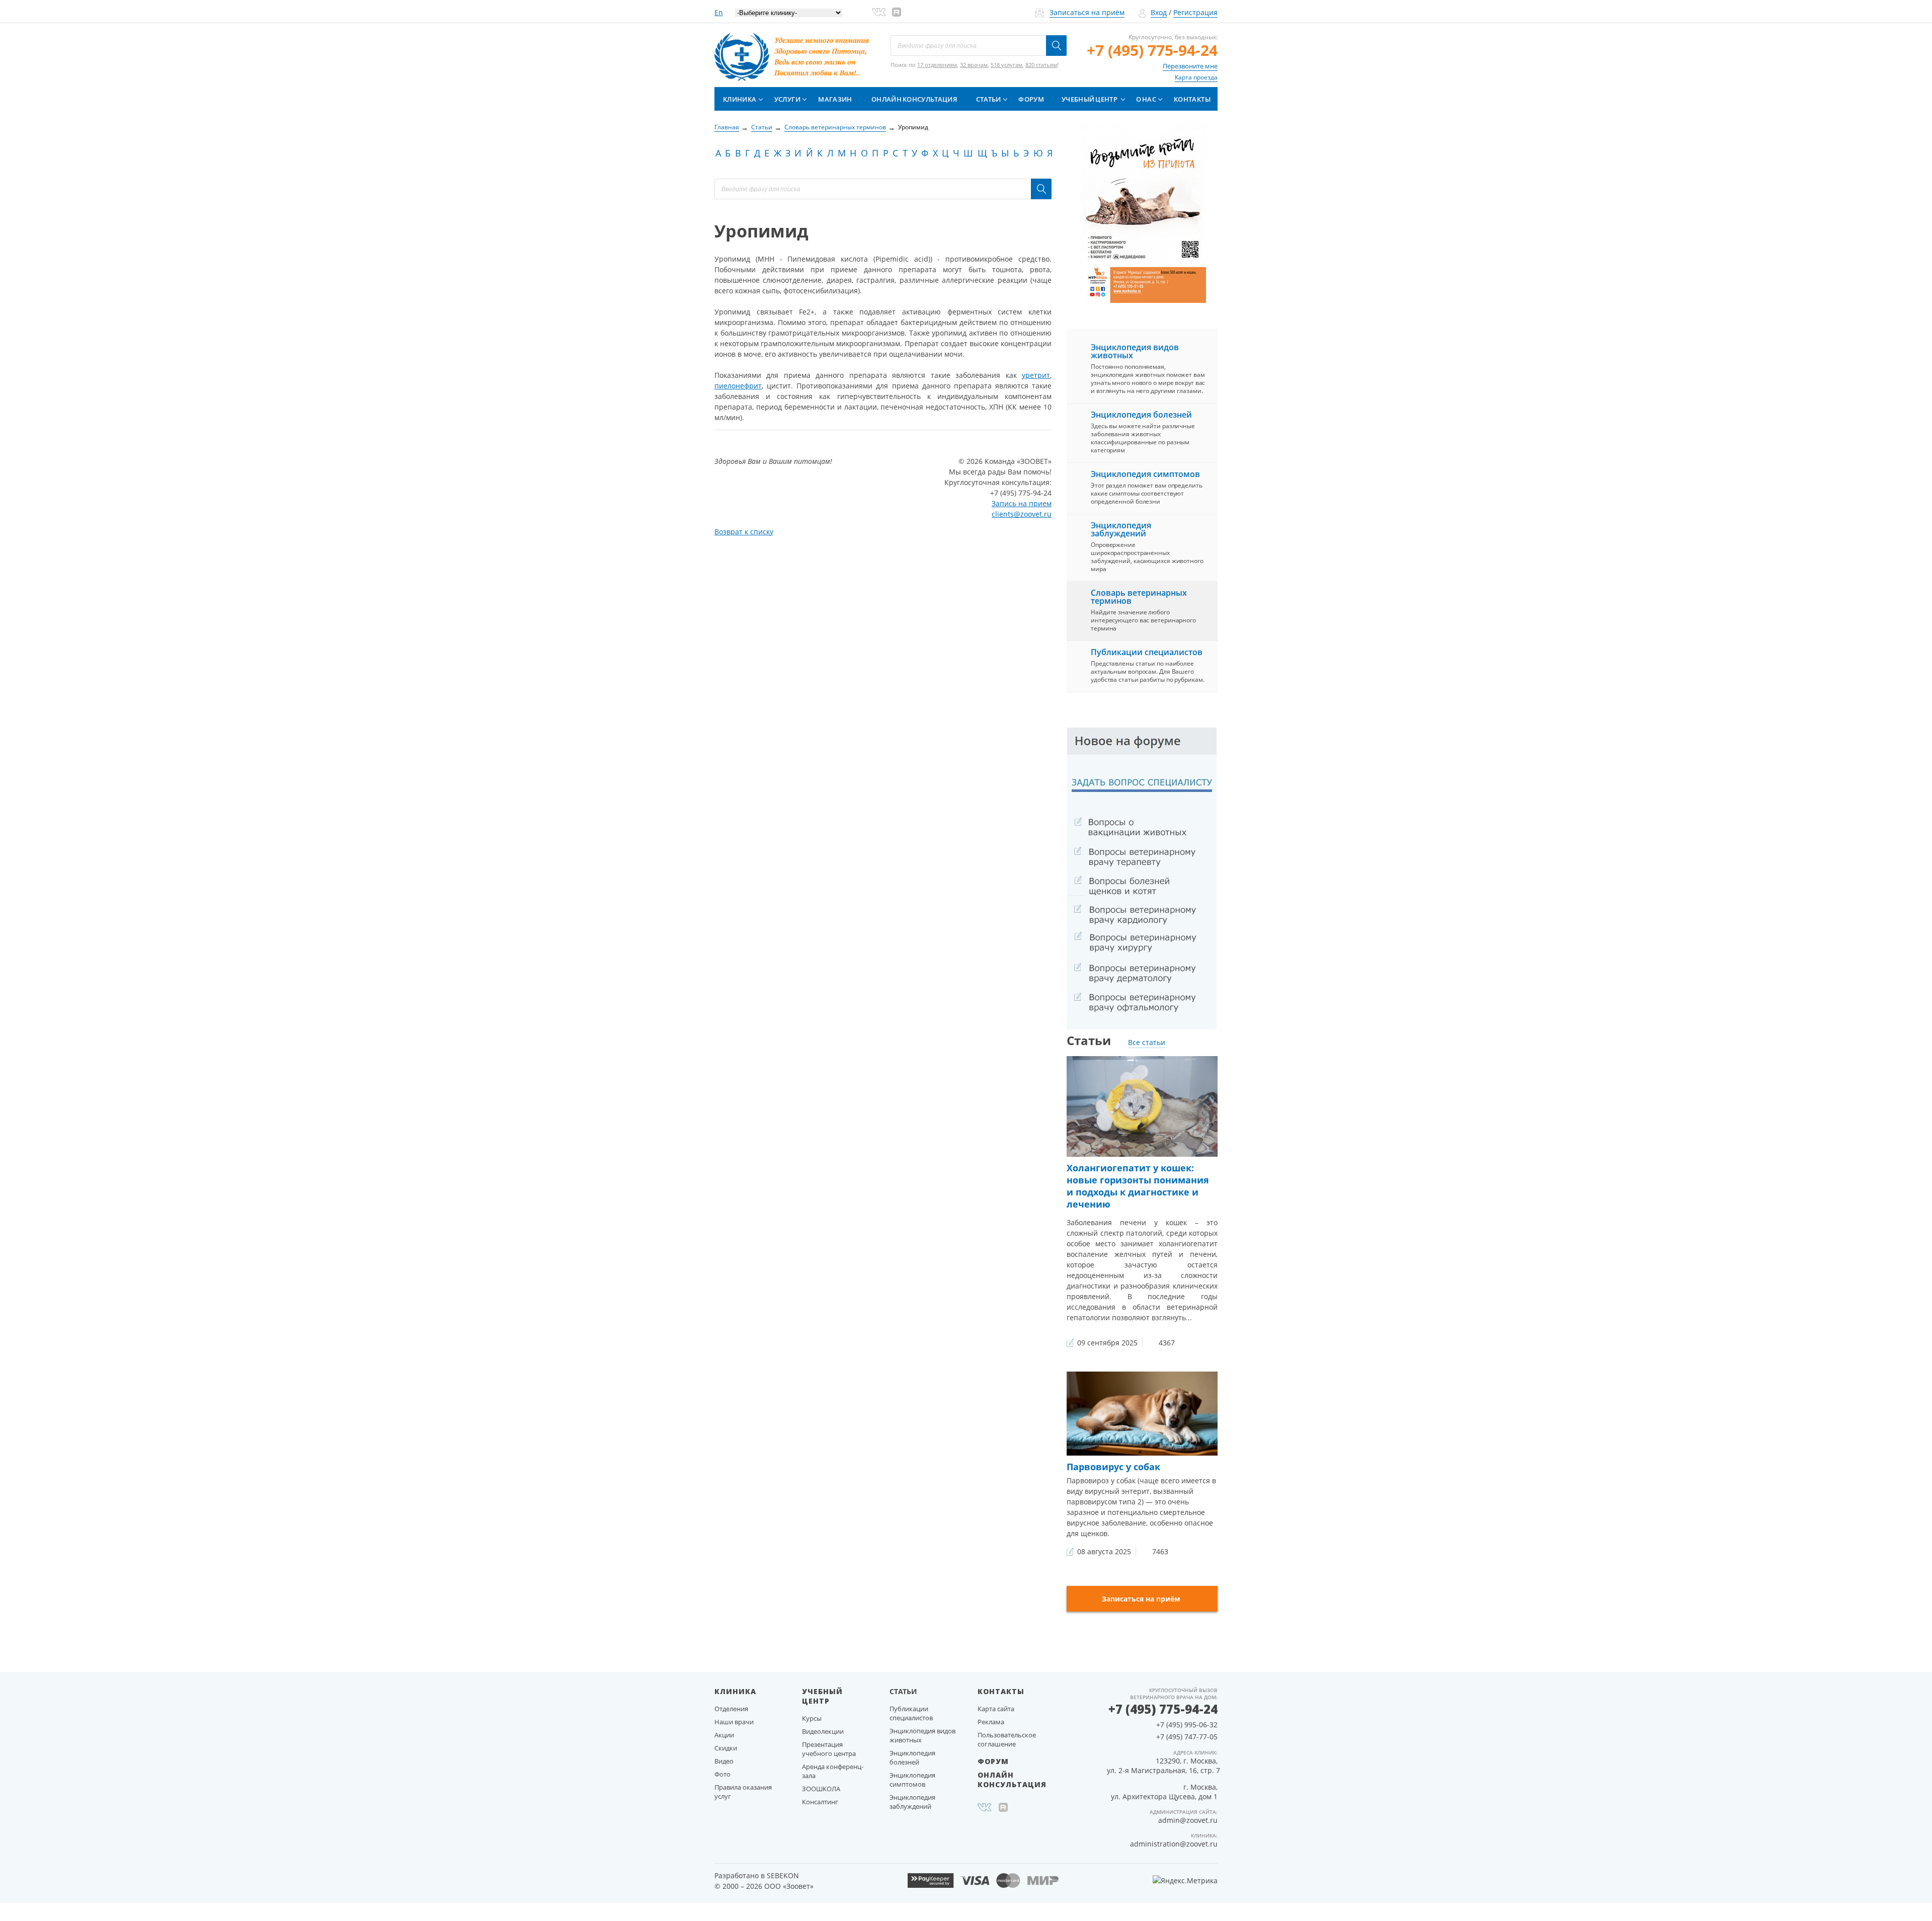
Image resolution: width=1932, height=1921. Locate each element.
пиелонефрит (738, 386)
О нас (1146, 99)
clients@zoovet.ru (1022, 514)
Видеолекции (823, 1731)
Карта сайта (996, 1709)
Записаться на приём (1087, 12)
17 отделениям (937, 65)
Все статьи (1147, 1042)
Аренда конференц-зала (833, 1771)
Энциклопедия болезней (1141, 415)
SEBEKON (783, 1875)
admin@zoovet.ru (1188, 1820)
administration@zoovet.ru (1174, 1844)
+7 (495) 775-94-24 (1152, 50)
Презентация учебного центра (829, 1749)
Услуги (787, 99)
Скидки (726, 1748)
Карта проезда (1196, 77)
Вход (1159, 12)
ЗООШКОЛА (821, 1789)
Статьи (989, 99)
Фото (722, 1774)
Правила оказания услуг (743, 1792)
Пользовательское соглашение (1007, 1739)
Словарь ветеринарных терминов (1139, 597)
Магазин (835, 99)
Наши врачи (734, 1722)
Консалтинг (820, 1802)
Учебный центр (1090, 99)
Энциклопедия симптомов (1145, 474)
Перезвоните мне (1190, 66)
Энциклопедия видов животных (1135, 351)
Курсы (812, 1718)
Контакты (1192, 99)
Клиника (740, 99)
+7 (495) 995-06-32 (1187, 1725)
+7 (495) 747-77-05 (1187, 1737)
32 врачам (974, 65)
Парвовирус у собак (1113, 1467)
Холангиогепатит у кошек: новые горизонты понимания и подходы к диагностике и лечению (1138, 1186)
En (719, 12)
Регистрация (1195, 12)
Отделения (731, 1709)
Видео (724, 1761)
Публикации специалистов (1147, 652)
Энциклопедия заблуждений (1121, 529)
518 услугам (1007, 65)
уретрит (1036, 375)
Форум (1031, 99)
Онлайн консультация (914, 99)
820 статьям (1041, 65)
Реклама (991, 1722)
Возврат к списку (744, 532)
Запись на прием (1022, 503)
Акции (724, 1735)
